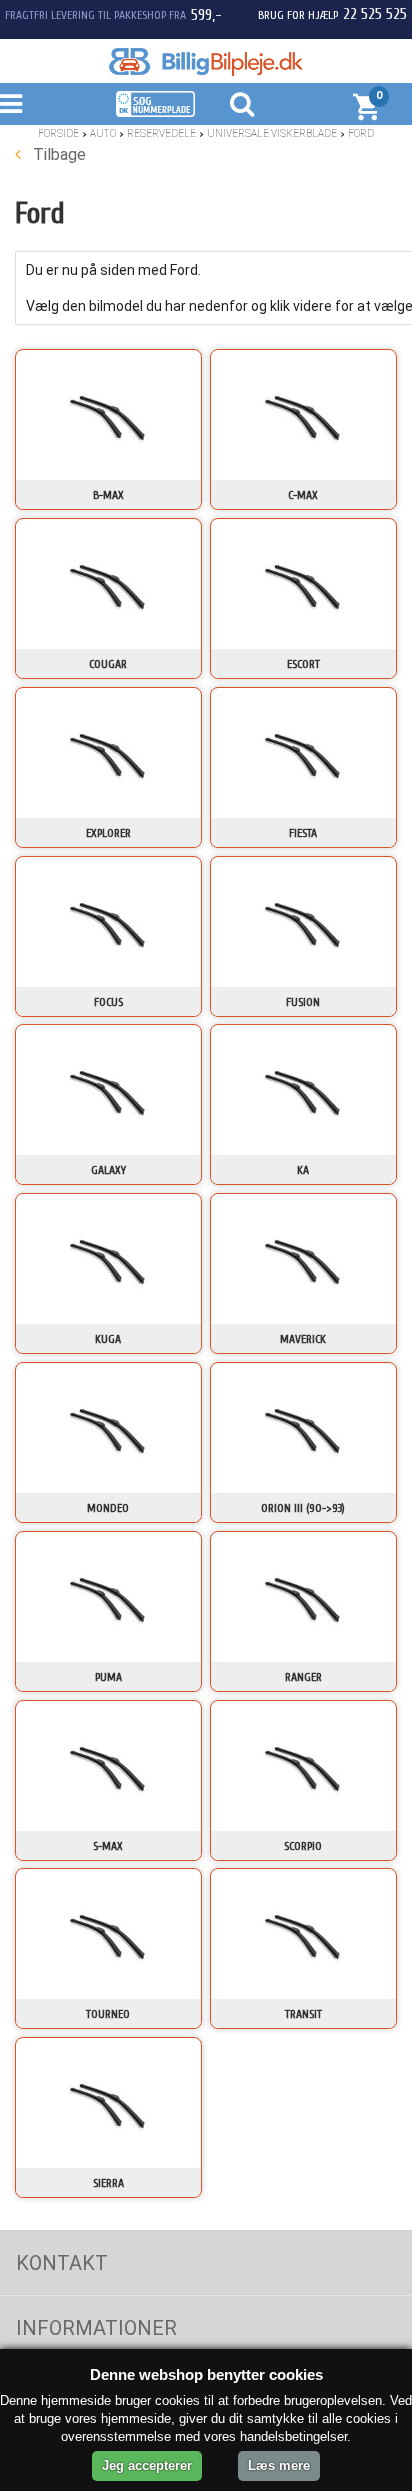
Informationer (96, 2328)
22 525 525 (375, 14)
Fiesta (303, 833)
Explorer (108, 833)
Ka (303, 1170)
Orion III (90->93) (303, 1508)
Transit (303, 2014)
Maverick (303, 1339)
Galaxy (108, 1170)
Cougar (108, 664)
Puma (108, 1677)
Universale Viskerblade (272, 133)
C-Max (303, 495)
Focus (108, 1002)
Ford (361, 133)
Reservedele (161, 133)
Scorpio (303, 1846)
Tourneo (108, 2014)
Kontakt (62, 2263)
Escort (303, 664)
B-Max (108, 495)
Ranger (303, 1677)
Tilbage (57, 154)
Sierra (108, 2183)
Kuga (108, 1339)
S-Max (108, 1846)
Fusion (303, 1002)
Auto (103, 133)
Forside (58, 133)
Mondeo (108, 1508)
